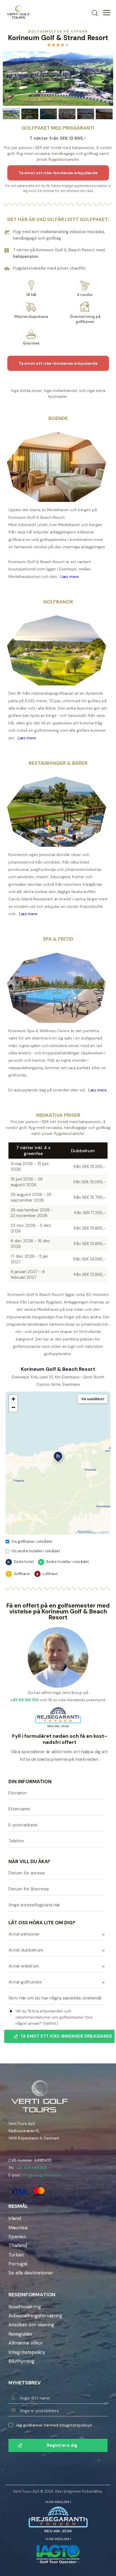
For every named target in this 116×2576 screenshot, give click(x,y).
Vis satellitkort (93, 1399)
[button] (58, 1457)
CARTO (104, 1532)
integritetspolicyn (76, 2425)
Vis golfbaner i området (32, 1541)
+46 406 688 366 (31, 2168)
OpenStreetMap (87, 1532)
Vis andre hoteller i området (36, 1551)
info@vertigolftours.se (41, 2175)
